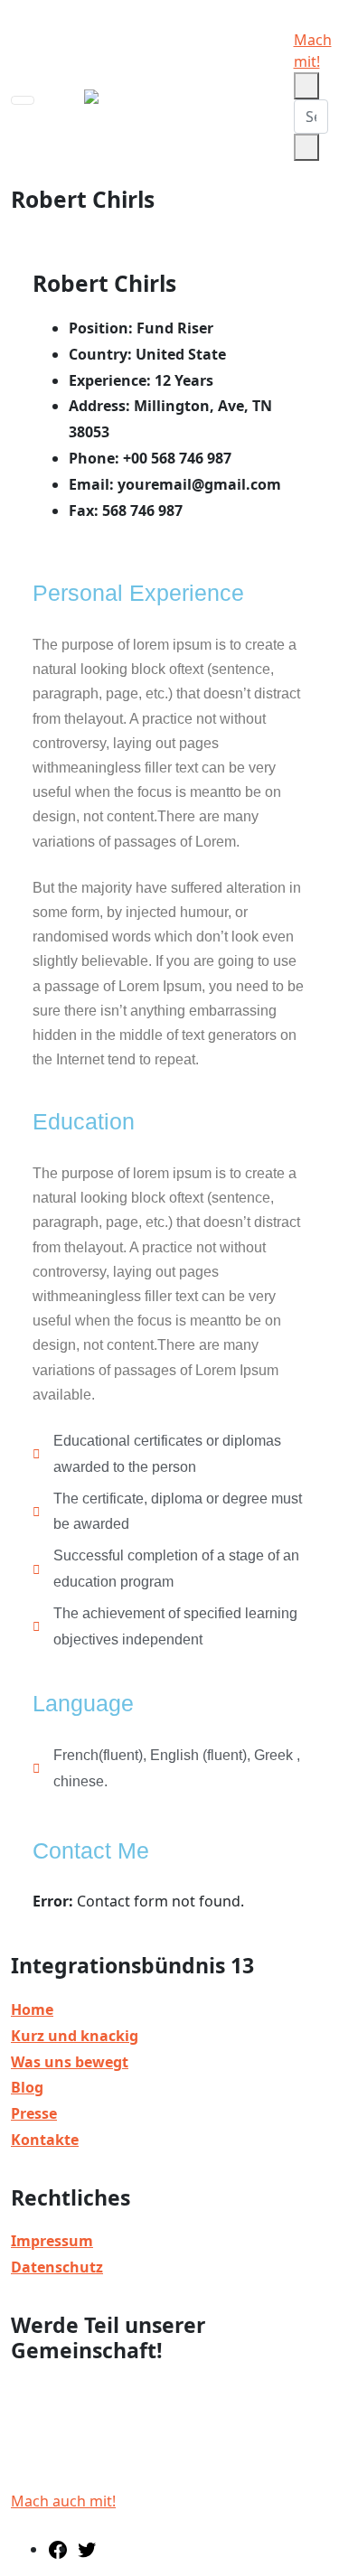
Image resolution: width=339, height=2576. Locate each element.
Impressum (52, 2241)
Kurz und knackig (75, 2036)
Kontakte (45, 2140)
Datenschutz (57, 2267)
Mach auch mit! (63, 2501)
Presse (34, 2113)
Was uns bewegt (70, 2062)
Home (32, 2009)
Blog (27, 2087)
